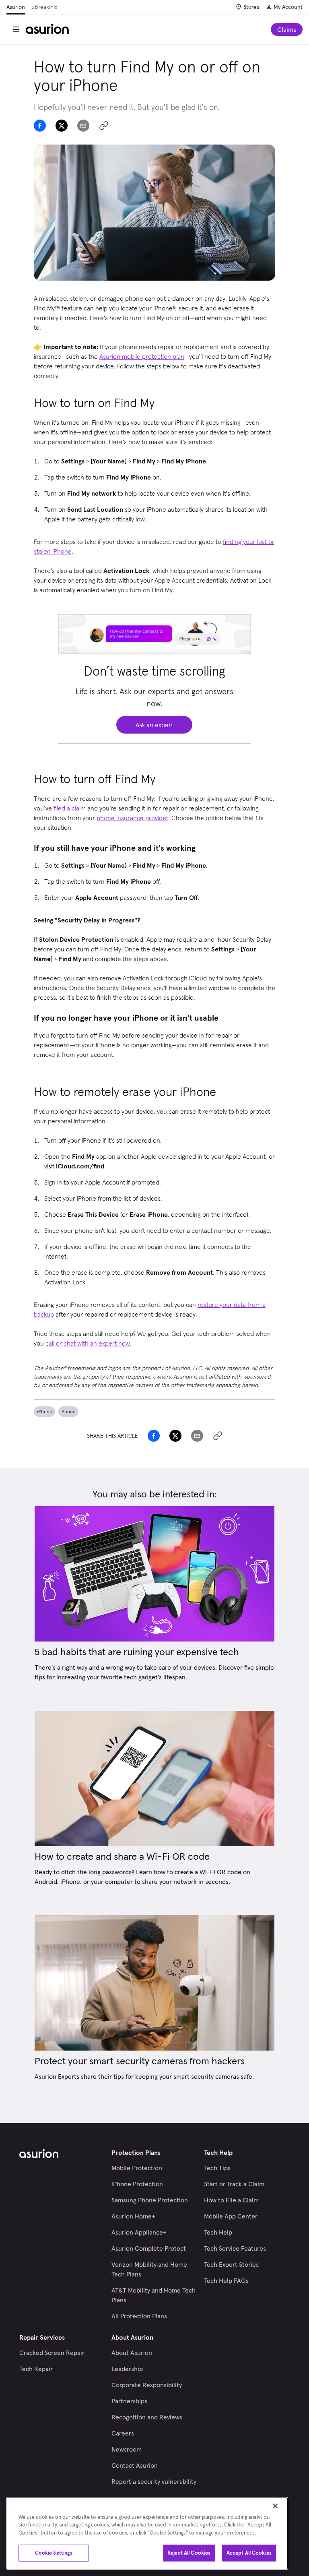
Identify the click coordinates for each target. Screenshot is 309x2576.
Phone (68, 1411)
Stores (251, 7)
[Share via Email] (83, 126)
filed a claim (70, 808)
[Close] (275, 2506)
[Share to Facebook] (40, 126)
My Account (288, 7)
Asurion (16, 7)
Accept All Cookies (249, 2553)
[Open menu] (16, 29)
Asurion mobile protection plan (142, 356)
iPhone (44, 1411)
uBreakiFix (44, 7)
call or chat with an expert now (88, 1343)
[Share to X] (62, 126)
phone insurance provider (132, 818)
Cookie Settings (54, 2553)
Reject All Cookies (189, 2553)
